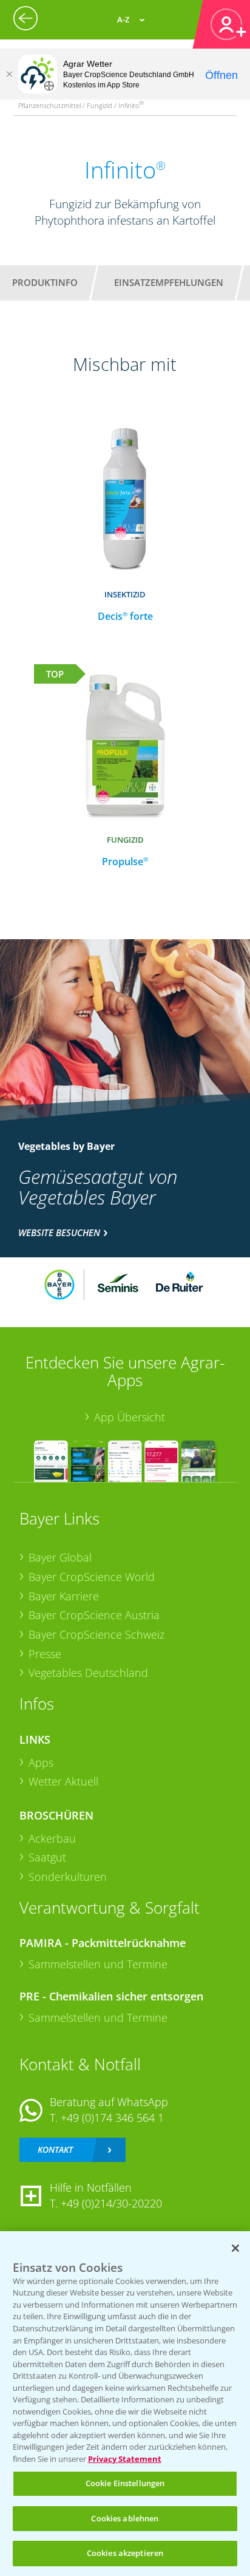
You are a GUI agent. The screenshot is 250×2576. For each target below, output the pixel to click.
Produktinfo (45, 282)
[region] (125, 2404)
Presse (45, 1654)
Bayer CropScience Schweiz (96, 1634)
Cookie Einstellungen (125, 2483)
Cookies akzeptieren (125, 2553)
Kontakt (55, 2149)
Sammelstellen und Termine (98, 1964)
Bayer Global (60, 1557)
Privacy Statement (125, 2459)
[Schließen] (9, 74)
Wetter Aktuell (63, 1781)
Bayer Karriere (64, 1596)
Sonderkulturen (68, 1877)
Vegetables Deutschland (88, 1673)
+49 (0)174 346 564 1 (112, 2118)
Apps (41, 1762)
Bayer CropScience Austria (94, 1615)
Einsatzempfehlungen (169, 282)
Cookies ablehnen (125, 2518)
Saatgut (47, 1857)
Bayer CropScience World (92, 1577)
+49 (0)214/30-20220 (111, 2203)
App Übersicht (130, 1417)
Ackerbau (52, 1838)
